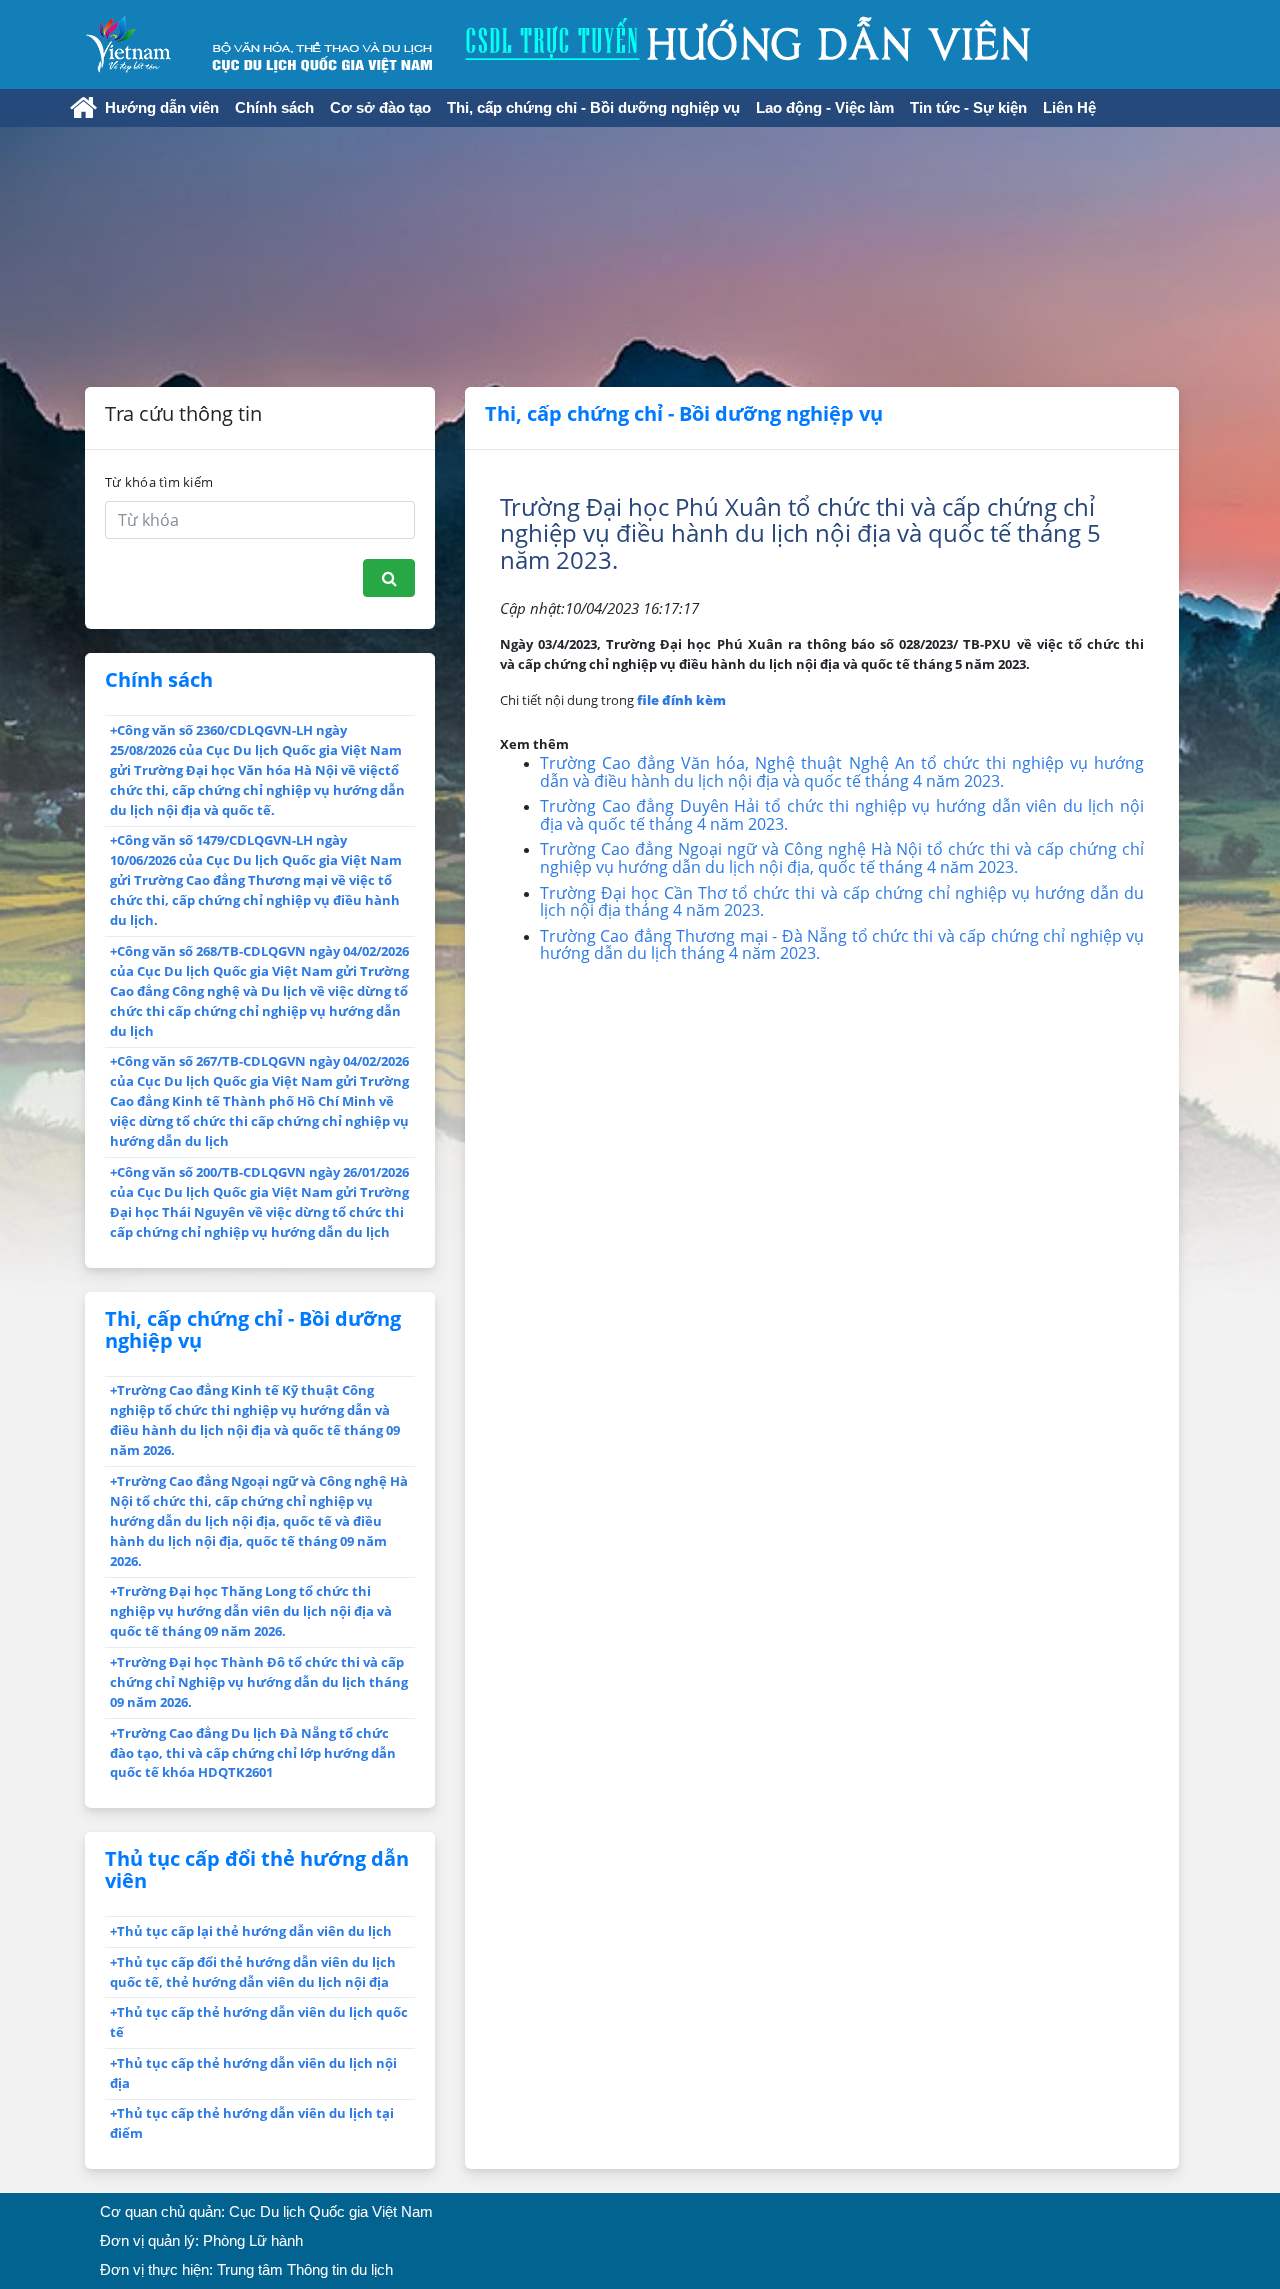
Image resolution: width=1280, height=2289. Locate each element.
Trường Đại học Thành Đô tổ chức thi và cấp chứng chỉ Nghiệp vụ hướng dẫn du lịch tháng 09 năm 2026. (259, 1682)
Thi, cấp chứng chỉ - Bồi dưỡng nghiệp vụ (593, 108)
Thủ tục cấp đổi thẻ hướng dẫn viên (257, 1869)
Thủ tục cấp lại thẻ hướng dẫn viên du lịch (251, 1931)
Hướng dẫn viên (162, 108)
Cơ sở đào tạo (380, 108)
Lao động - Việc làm (825, 108)
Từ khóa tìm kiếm (159, 482)
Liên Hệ (1069, 108)
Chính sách (274, 108)
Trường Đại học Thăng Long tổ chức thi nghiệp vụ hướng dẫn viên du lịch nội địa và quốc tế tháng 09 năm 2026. (251, 1611)
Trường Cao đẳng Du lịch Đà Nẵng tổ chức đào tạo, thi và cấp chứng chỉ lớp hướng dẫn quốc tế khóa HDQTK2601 (253, 1753)
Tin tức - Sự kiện (968, 108)
